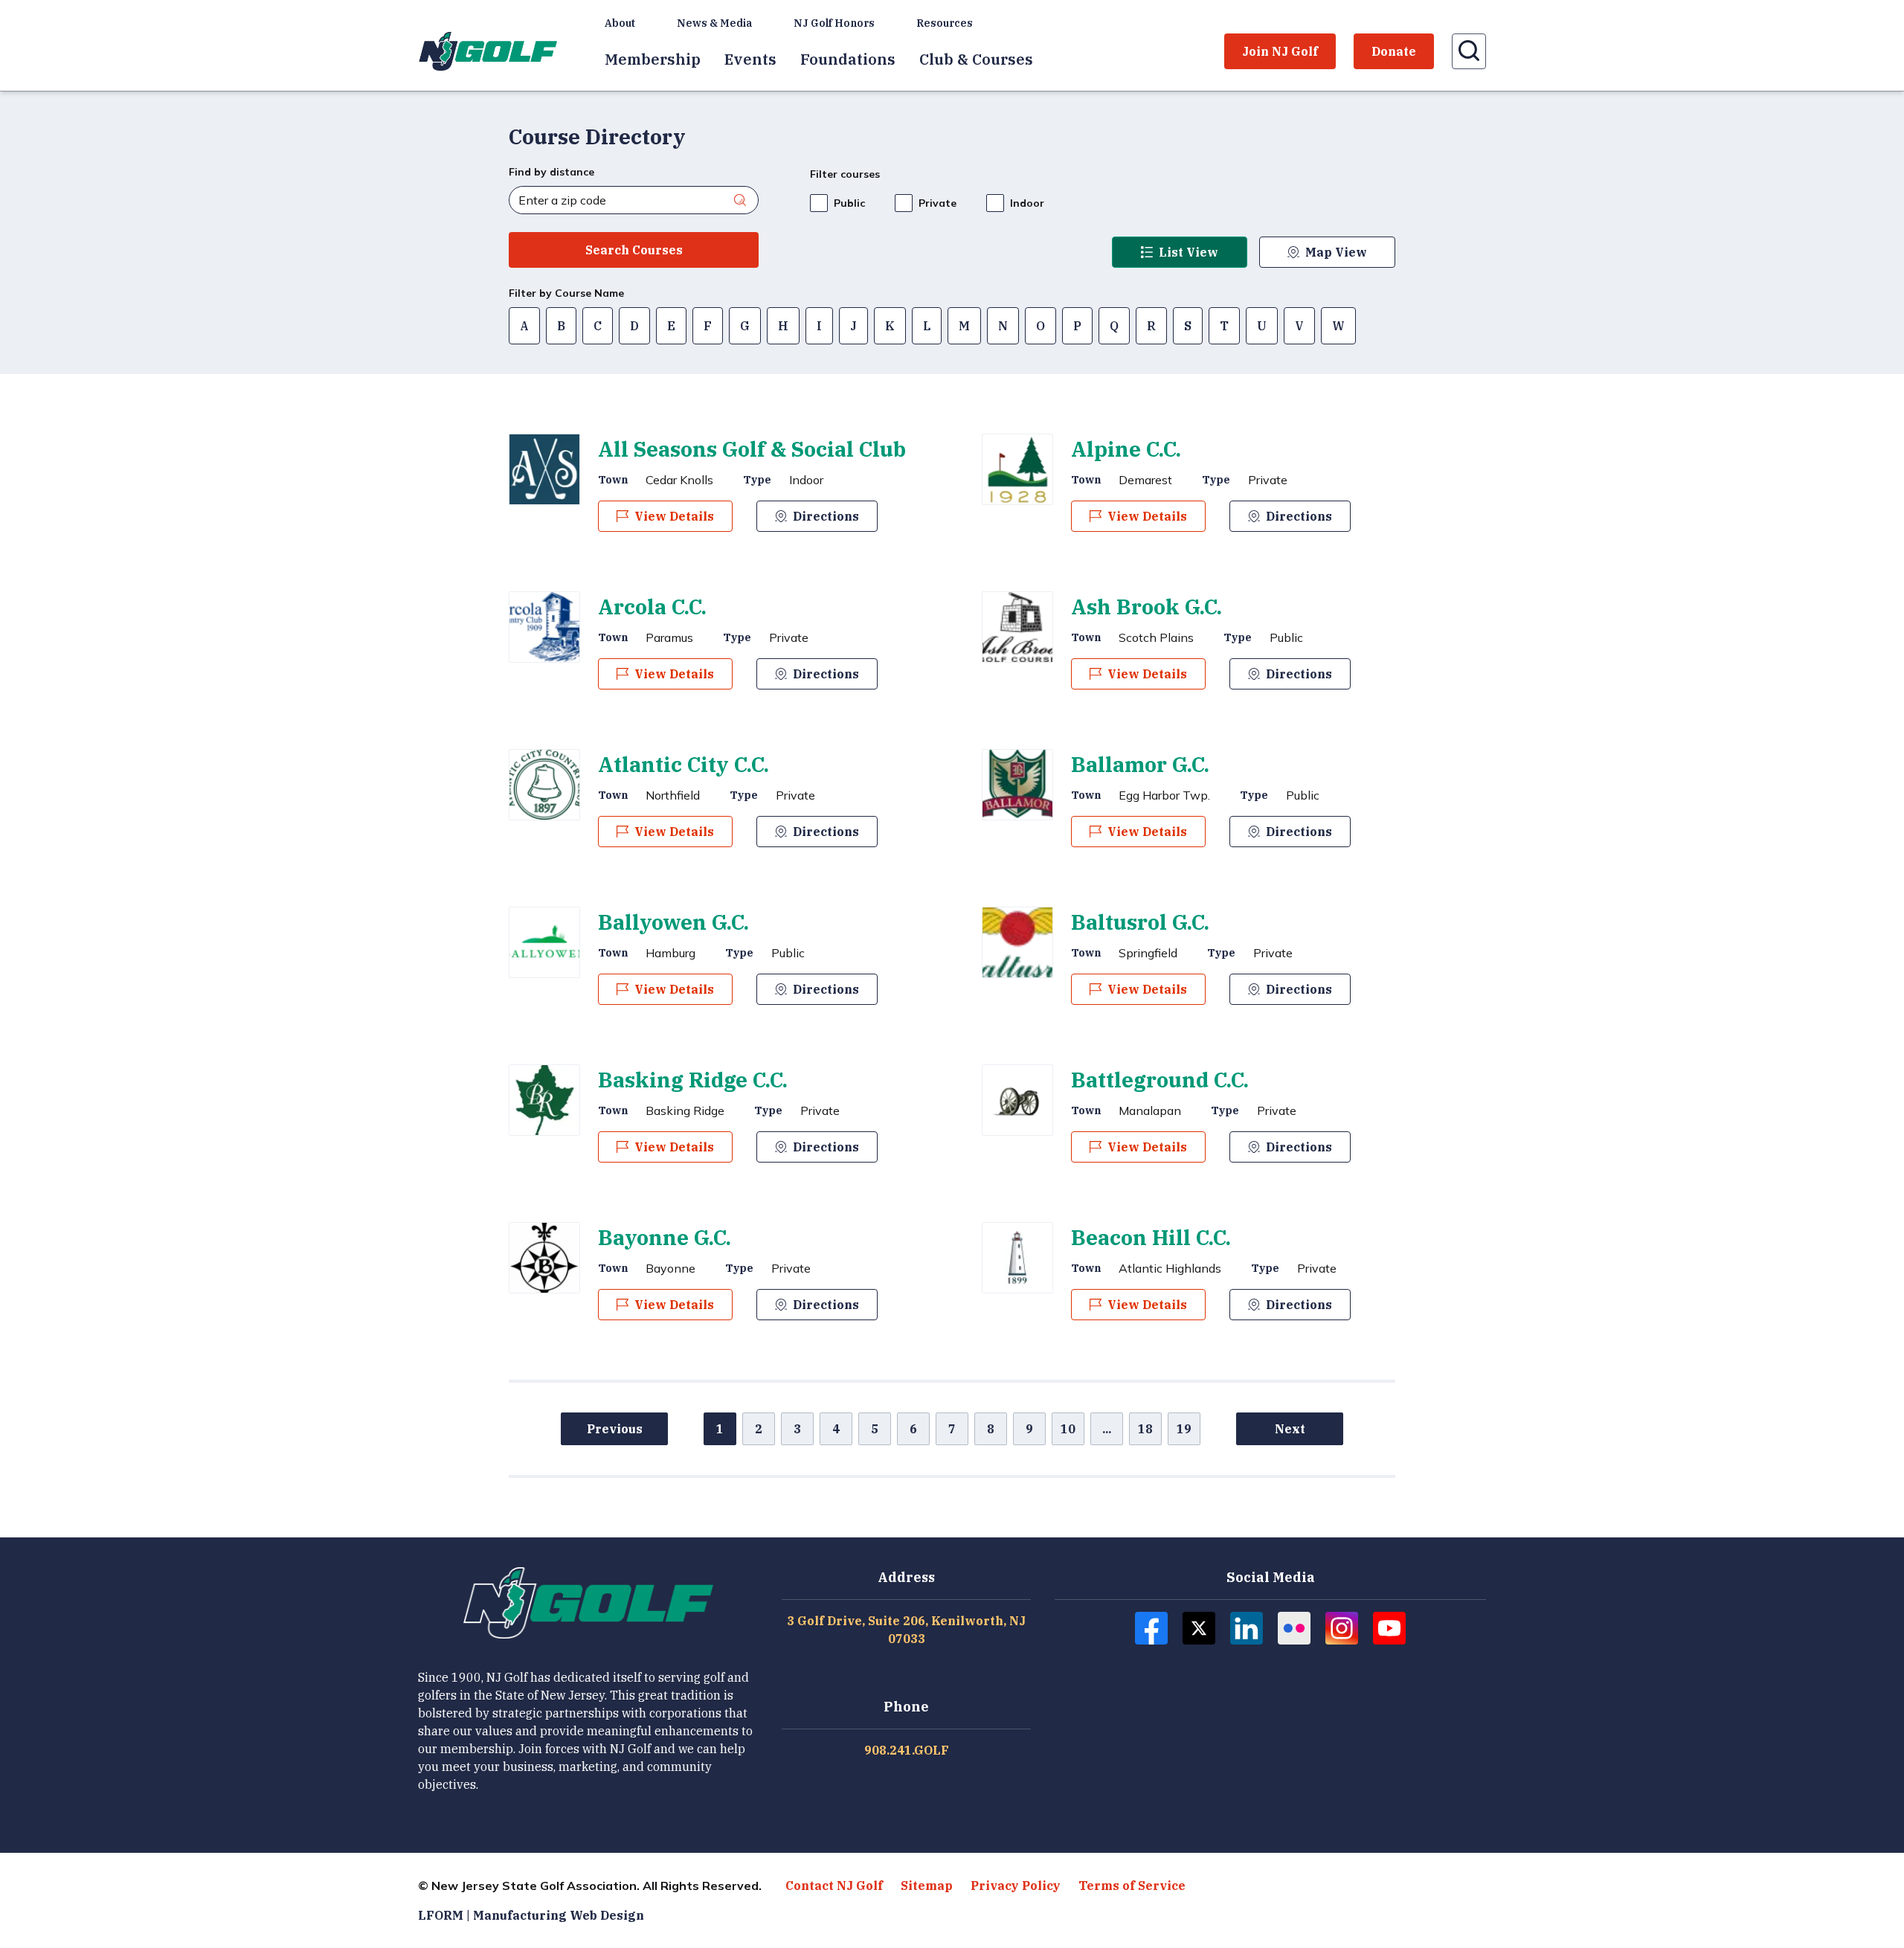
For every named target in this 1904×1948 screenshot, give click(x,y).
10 (1068, 1429)
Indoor (1027, 203)
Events (750, 59)
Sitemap (927, 1886)
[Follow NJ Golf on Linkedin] (1247, 1628)
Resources (945, 23)
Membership (653, 59)
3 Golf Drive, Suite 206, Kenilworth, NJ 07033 (906, 1630)
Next (1290, 1429)
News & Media (714, 23)
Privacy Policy (1016, 1886)
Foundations (848, 59)
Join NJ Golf (1280, 51)
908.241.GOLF (907, 1750)
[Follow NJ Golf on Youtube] (1389, 1628)
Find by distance (551, 172)
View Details (674, 516)
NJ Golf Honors (834, 23)
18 (1145, 1429)
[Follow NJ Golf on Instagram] (1342, 1628)
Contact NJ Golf (834, 1886)
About (620, 23)
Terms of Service (1132, 1886)
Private (937, 203)
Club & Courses (976, 59)
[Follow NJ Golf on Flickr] (1294, 1628)
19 (1184, 1429)
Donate (1394, 51)
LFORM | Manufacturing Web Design (531, 1915)
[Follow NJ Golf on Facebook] (1151, 1628)
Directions (826, 516)
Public (849, 203)
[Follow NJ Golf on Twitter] (1199, 1628)
